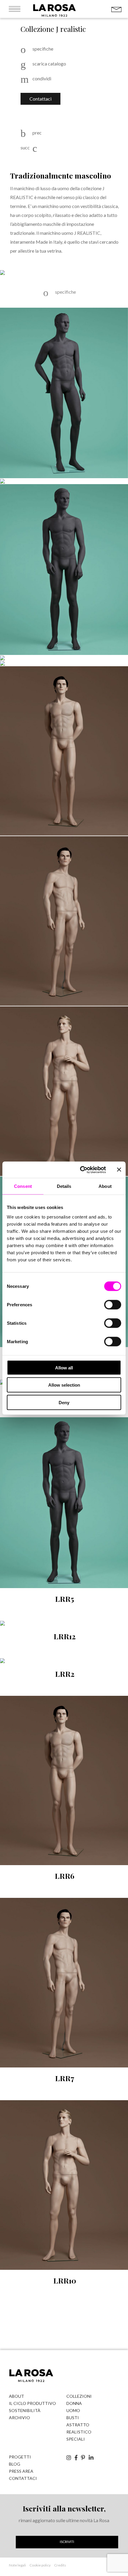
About (17, 2396)
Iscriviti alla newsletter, (64, 2508)
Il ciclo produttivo (32, 2403)
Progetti (20, 2457)
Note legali (17, 2565)
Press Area (21, 2471)
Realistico (79, 2432)
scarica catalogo (49, 64)
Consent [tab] (23, 1186)
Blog (15, 2464)
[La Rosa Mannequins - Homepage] (54, 16)
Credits (60, 2565)
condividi (41, 79)
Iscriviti (67, 2542)
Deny (64, 1402)
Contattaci (40, 99)
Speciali (76, 2439)
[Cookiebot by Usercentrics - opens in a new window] (81, 1170)
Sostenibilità (25, 2410)
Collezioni (79, 2396)
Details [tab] (64, 1186)
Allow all (64, 1367)
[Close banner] (119, 1170)
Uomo (73, 2410)
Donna (74, 2403)
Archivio (19, 2418)
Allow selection (64, 1385)
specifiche (43, 49)
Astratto (78, 2425)
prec (37, 133)
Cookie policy (40, 2565)
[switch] (113, 1305)
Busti (73, 2418)
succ (25, 148)
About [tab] (105, 1186)
